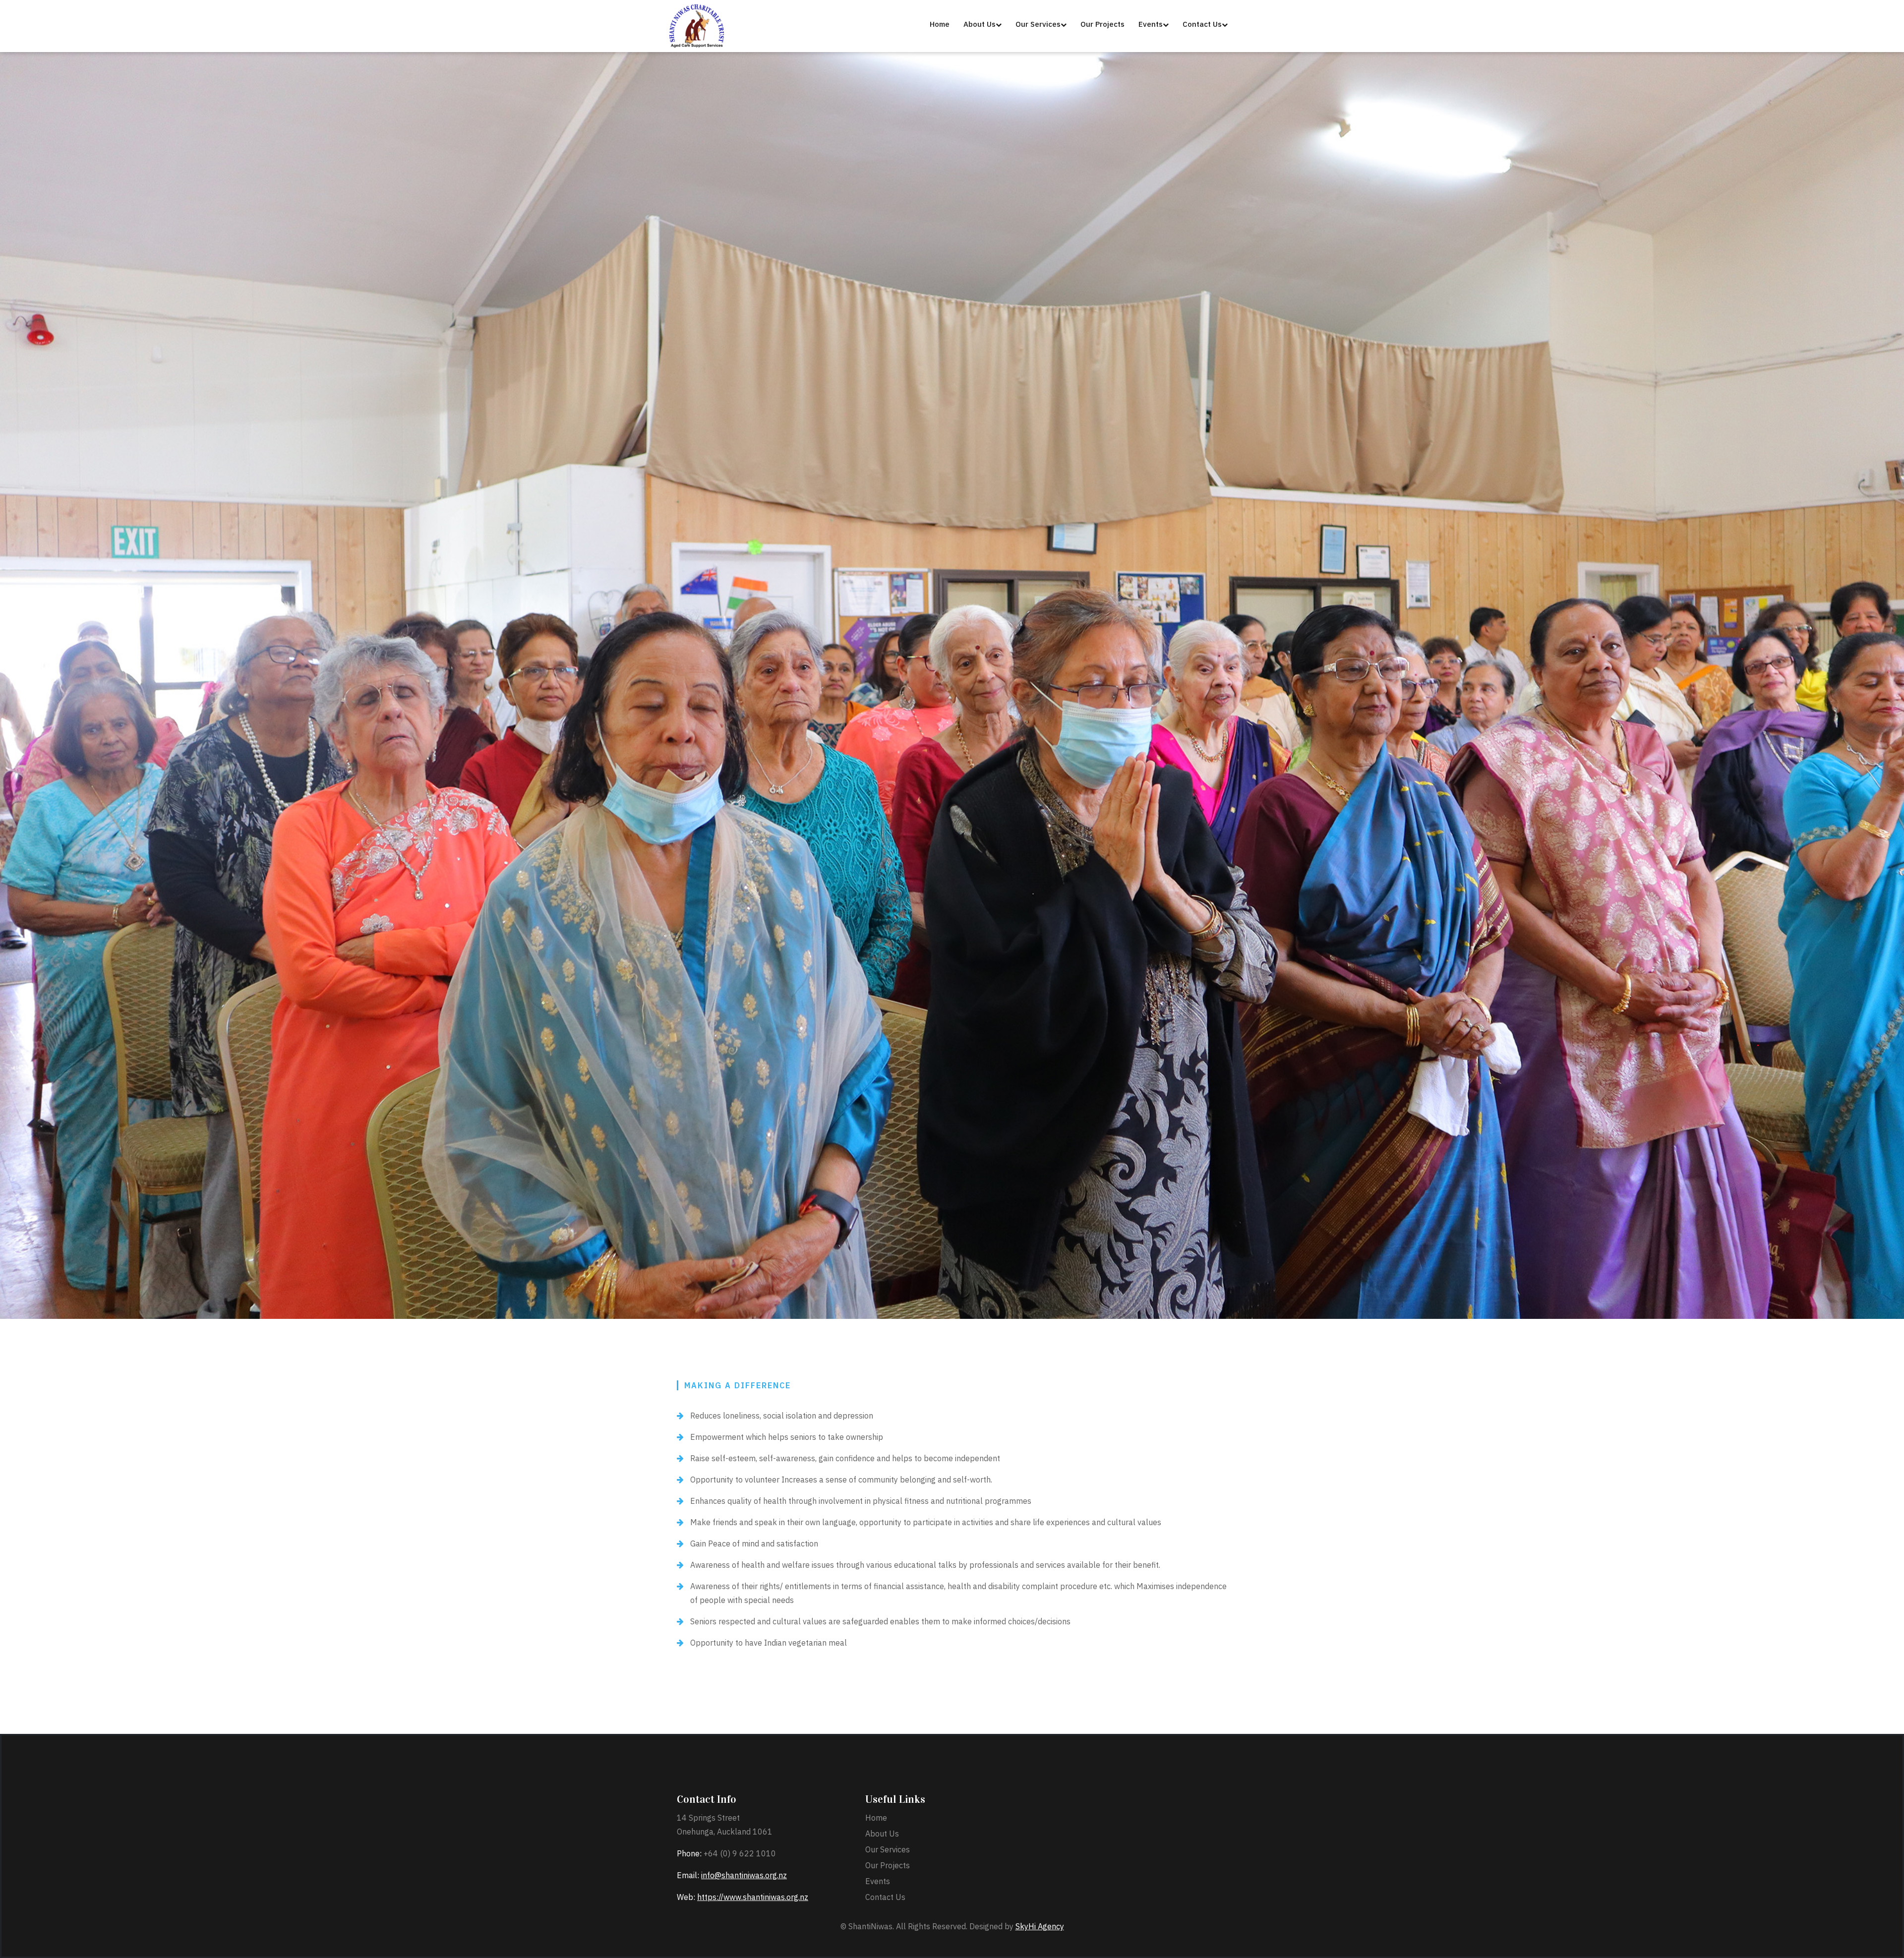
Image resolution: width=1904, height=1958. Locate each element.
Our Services (888, 1849)
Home (876, 1818)
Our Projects (888, 1865)
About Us (882, 1834)
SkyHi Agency (1040, 1926)
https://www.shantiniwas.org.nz (753, 1897)
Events (878, 1881)
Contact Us (885, 1897)
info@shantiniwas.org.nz (744, 1875)
